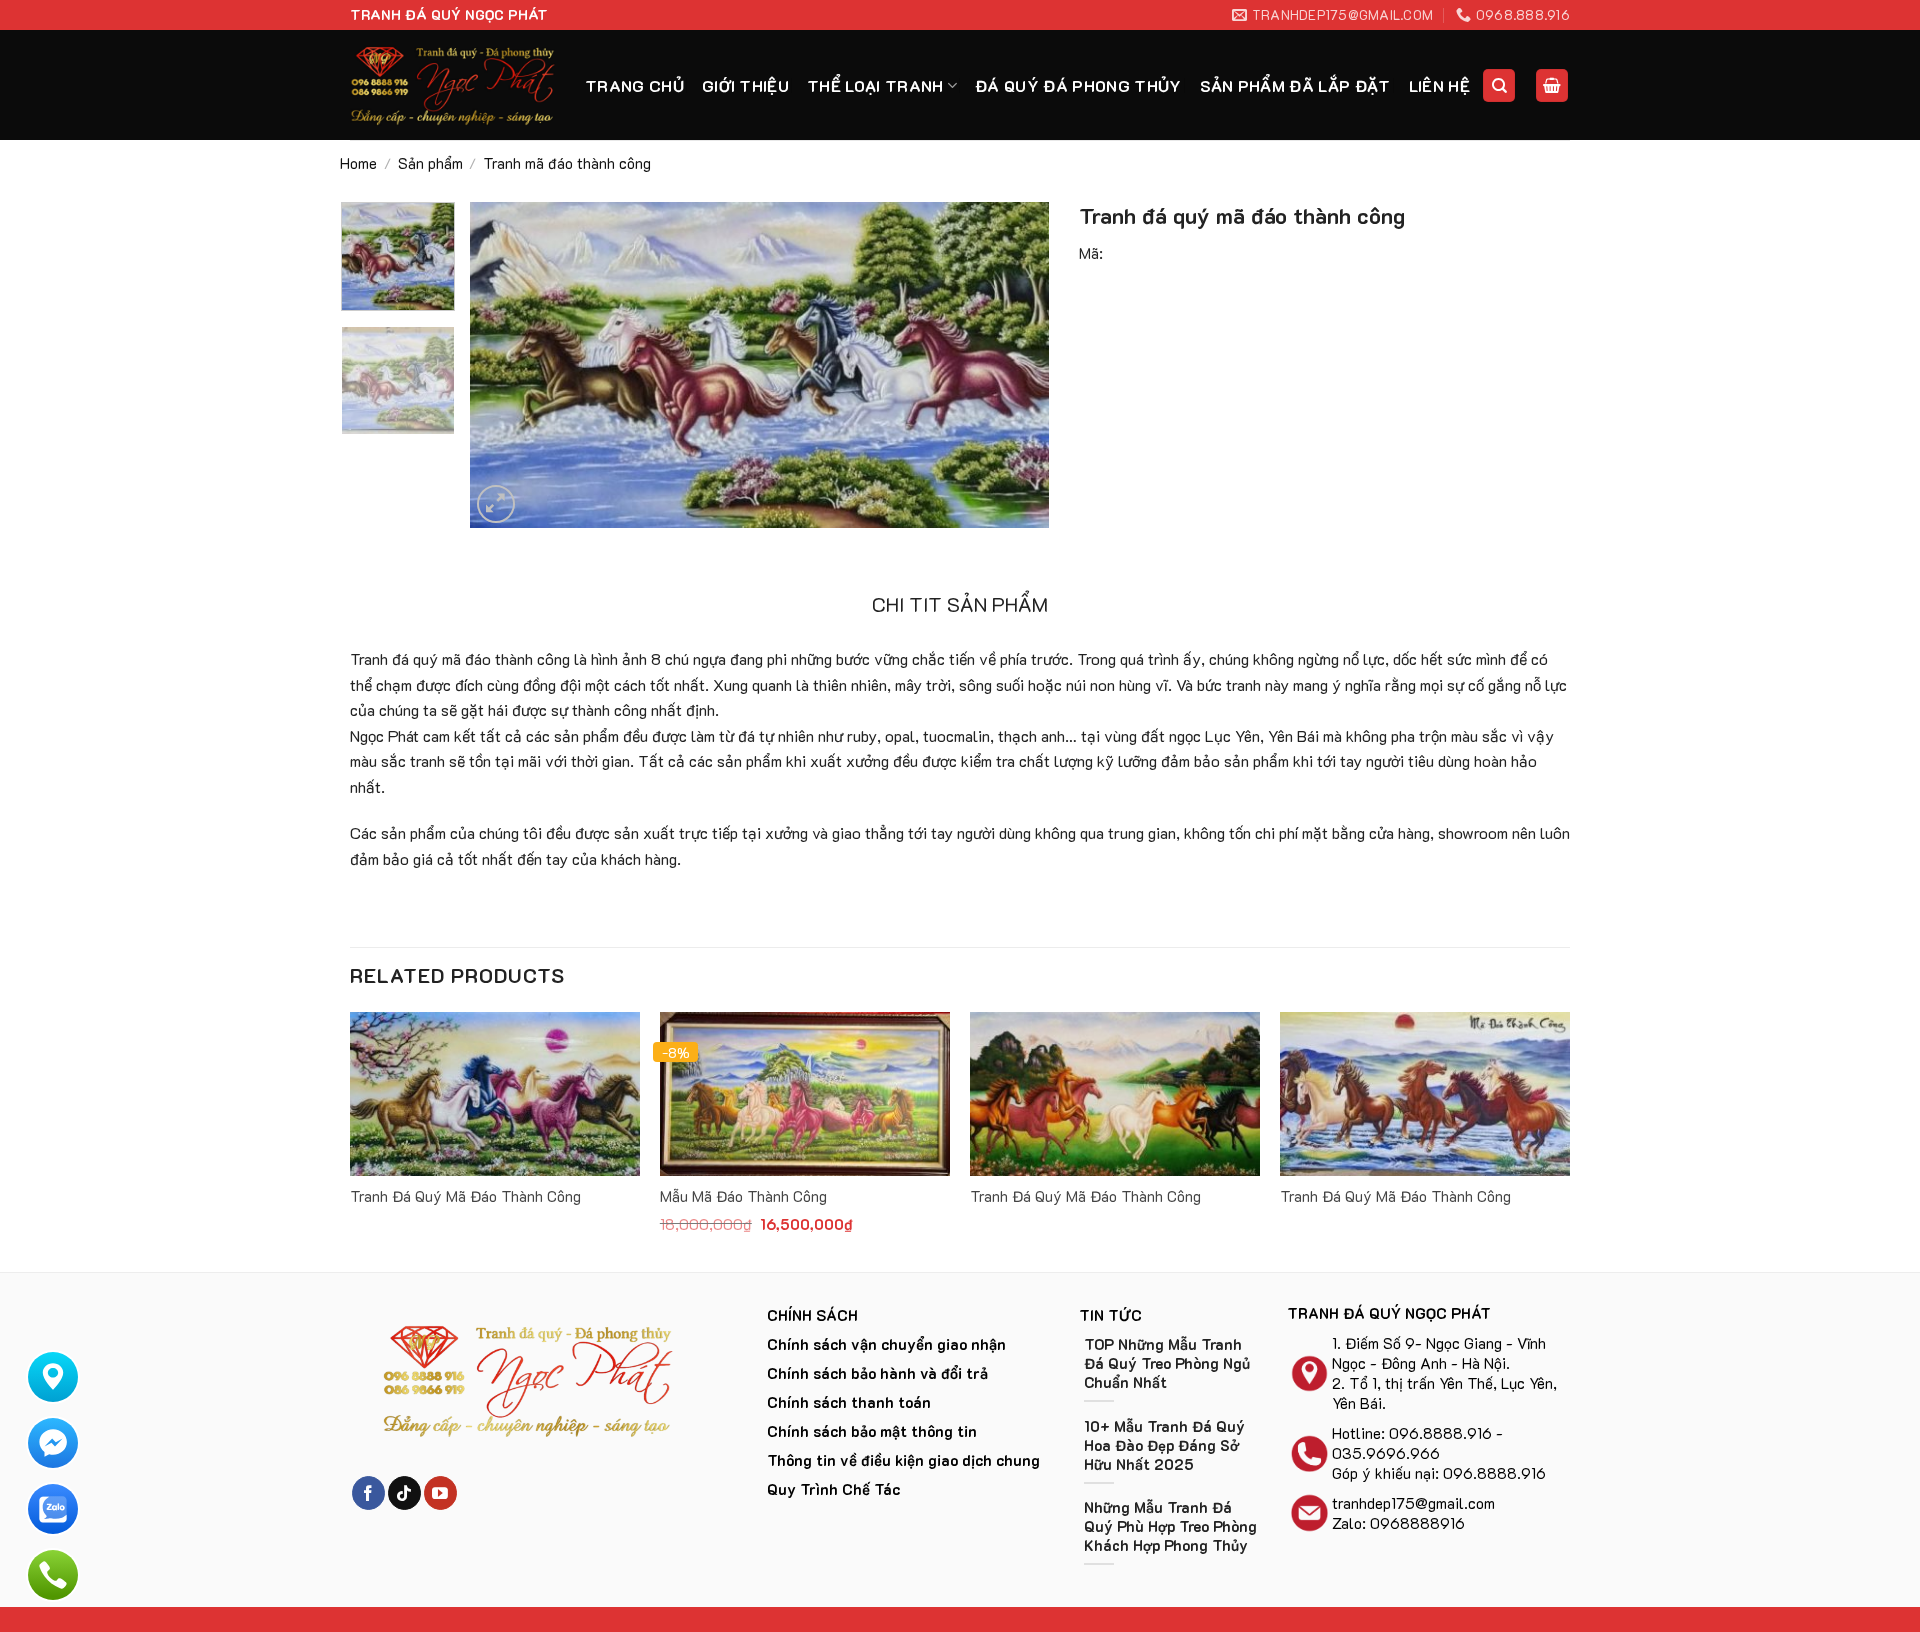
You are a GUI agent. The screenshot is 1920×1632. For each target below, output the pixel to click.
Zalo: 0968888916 (1398, 1523)
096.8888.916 (1440, 1433)
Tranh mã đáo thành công (567, 163)
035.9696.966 (1386, 1453)
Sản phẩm (430, 163)
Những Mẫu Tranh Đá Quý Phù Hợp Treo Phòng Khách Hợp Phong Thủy (1170, 1526)
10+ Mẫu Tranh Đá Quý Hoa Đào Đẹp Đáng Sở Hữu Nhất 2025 (1164, 1445)
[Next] (1013, 364)
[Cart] (1552, 85)
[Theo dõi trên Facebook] (368, 1493)
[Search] (1499, 85)
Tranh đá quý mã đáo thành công (465, 1196)
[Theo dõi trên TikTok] (404, 1493)
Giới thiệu (745, 85)
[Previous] (506, 364)
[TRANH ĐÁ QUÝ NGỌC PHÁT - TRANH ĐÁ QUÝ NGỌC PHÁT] (452, 85)
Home (358, 163)
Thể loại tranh (875, 85)
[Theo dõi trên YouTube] (440, 1493)
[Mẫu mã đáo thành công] (805, 1094)
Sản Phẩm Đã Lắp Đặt (1295, 85)
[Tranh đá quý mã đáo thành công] (495, 1094)
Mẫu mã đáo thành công (743, 1196)
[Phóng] (496, 504)
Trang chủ (634, 85)
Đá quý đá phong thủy (1078, 85)
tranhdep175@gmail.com (1413, 1503)
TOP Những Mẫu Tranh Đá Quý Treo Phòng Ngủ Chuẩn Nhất (1167, 1363)
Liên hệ (1439, 85)
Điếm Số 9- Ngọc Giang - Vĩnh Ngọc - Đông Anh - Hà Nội (1439, 1353)
